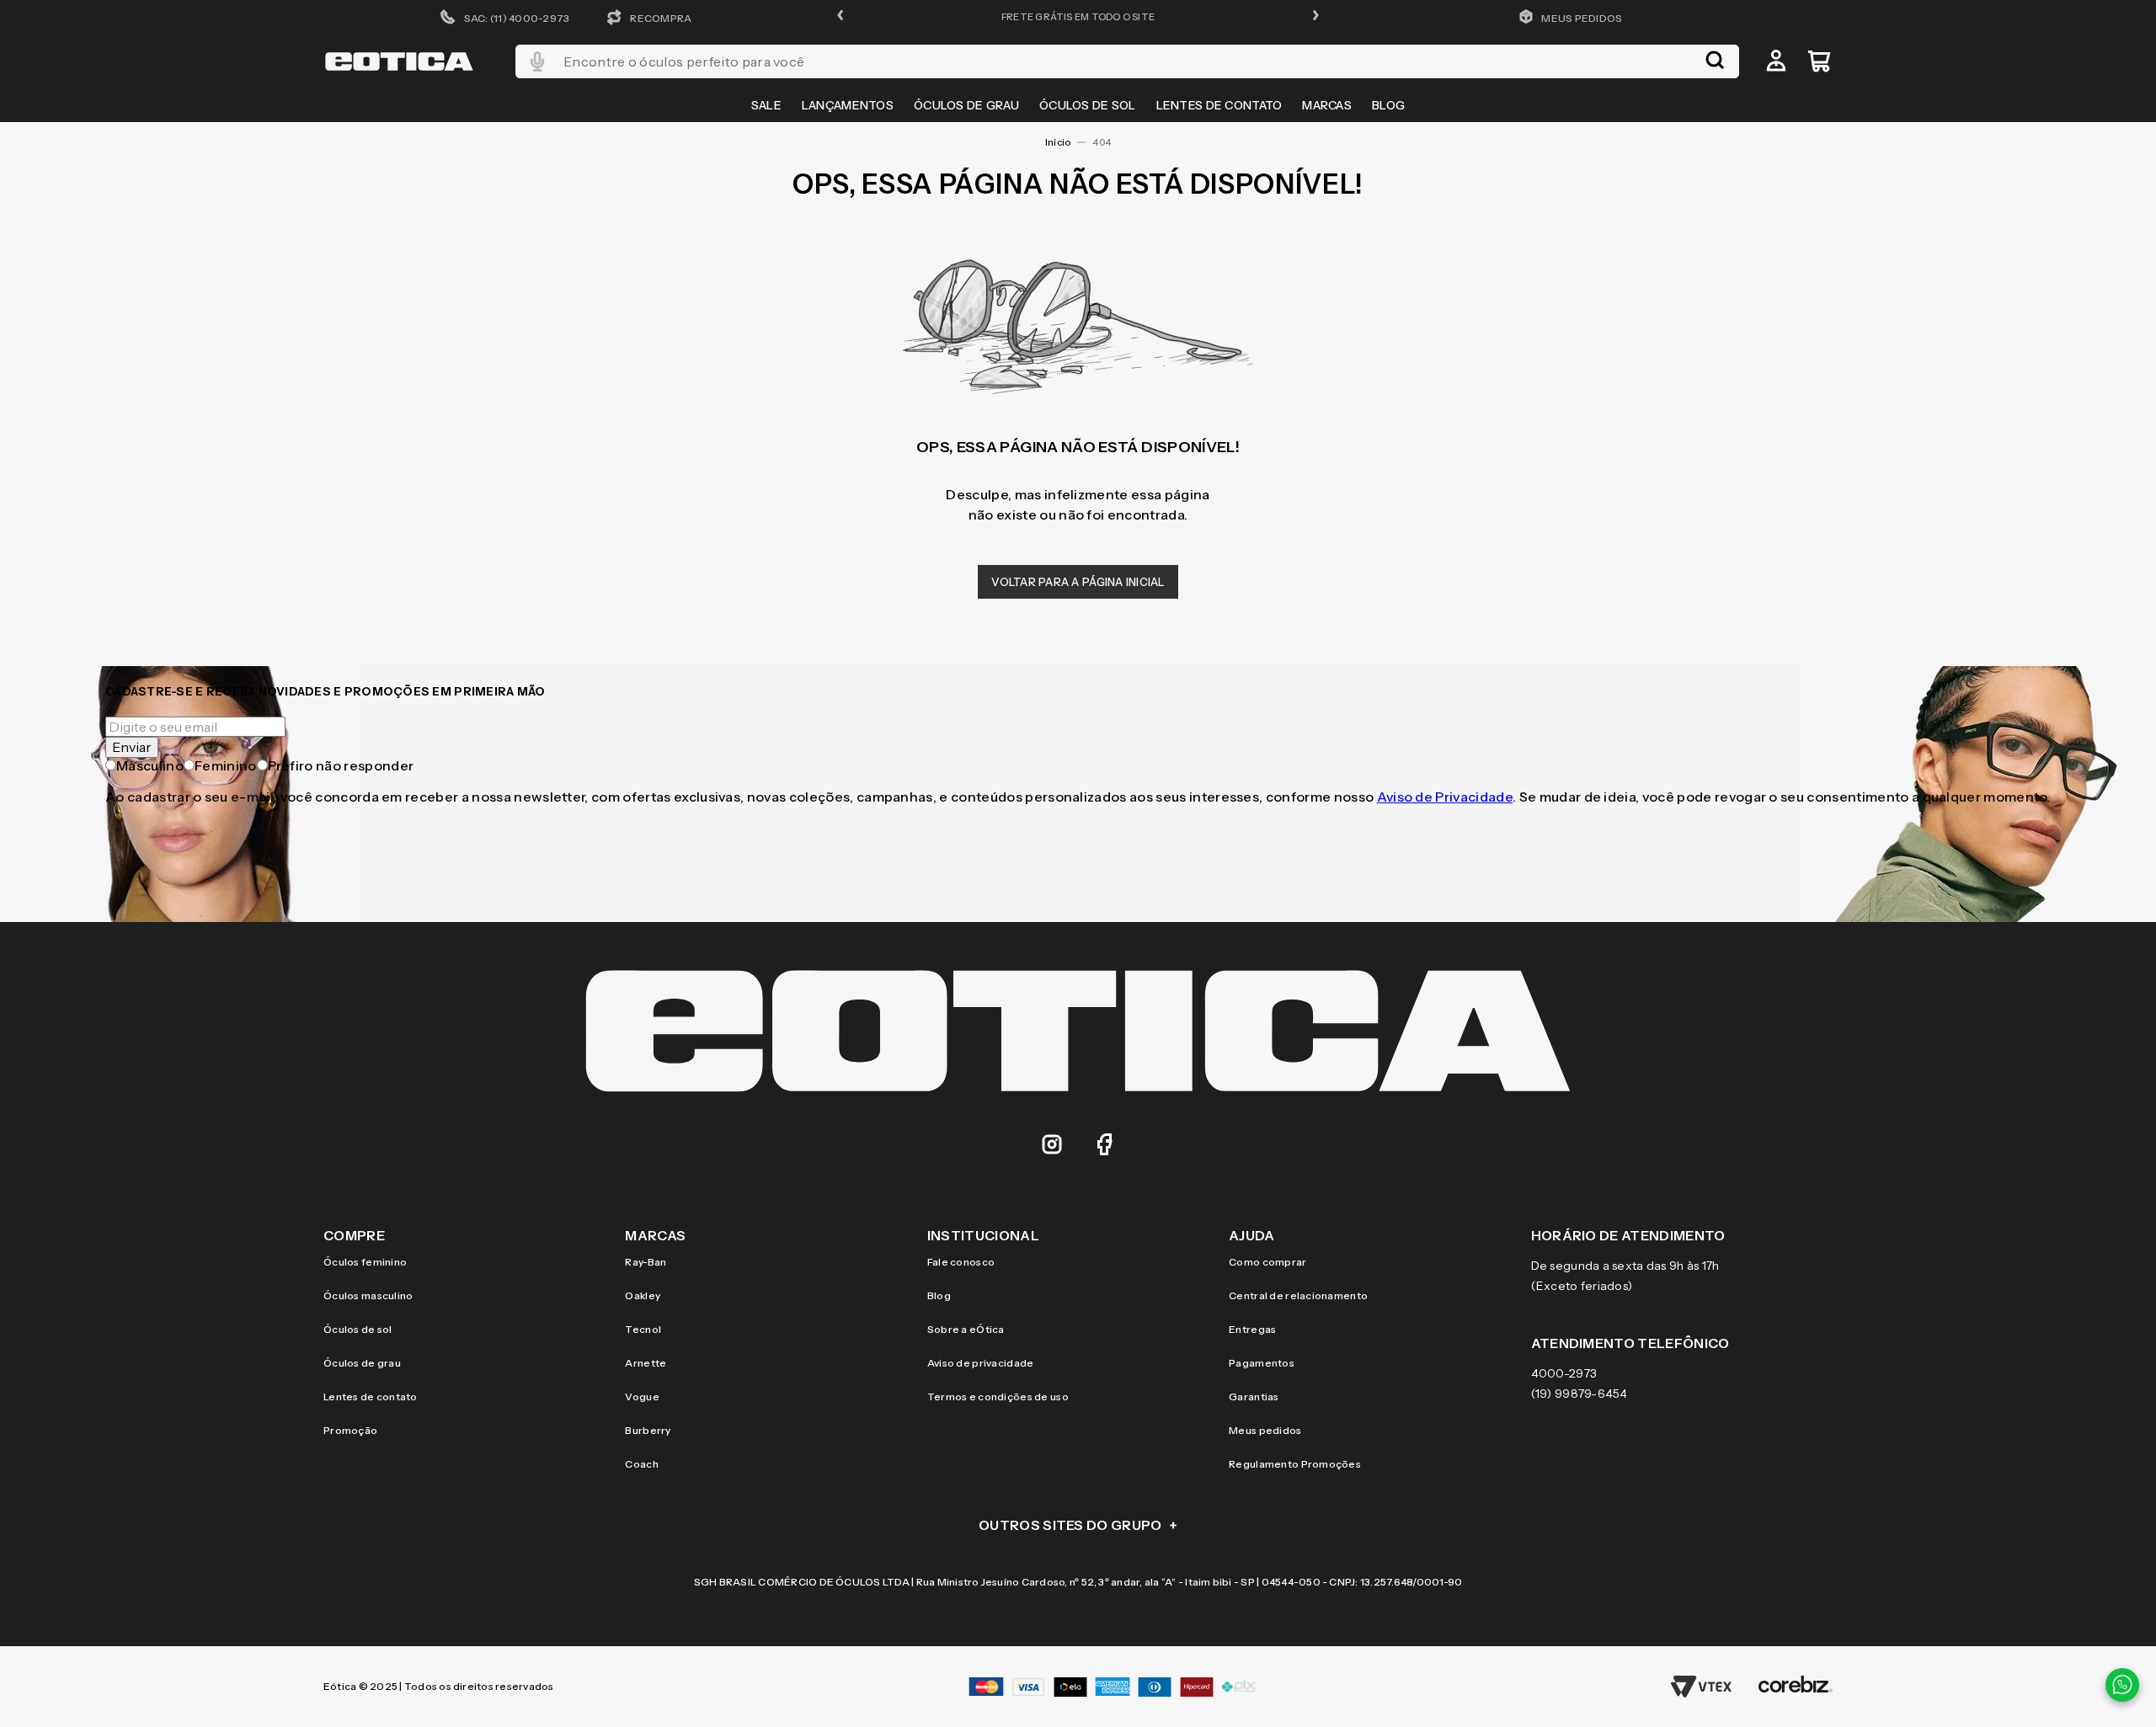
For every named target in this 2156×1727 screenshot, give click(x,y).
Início (1058, 142)
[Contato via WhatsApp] (2122, 1685)
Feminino (226, 765)
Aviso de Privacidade (1445, 797)
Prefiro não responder (341, 765)
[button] (841, 16)
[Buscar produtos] (1715, 61)
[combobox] (1127, 61)
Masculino (150, 765)
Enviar (132, 747)
